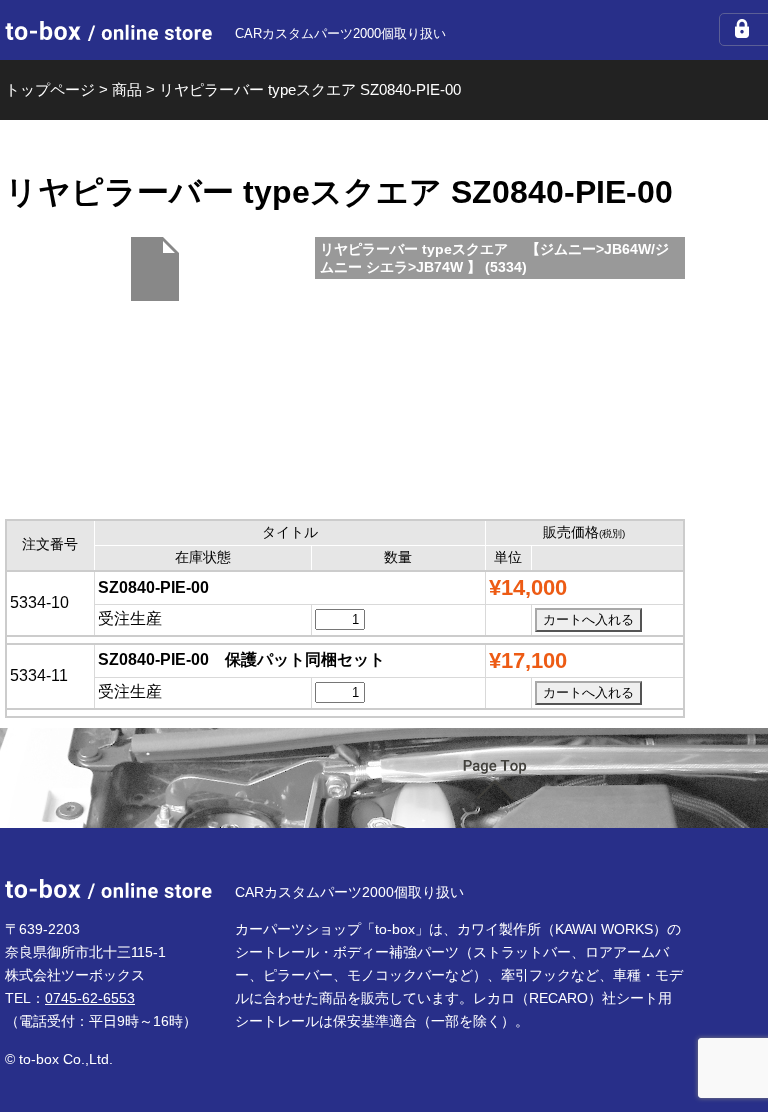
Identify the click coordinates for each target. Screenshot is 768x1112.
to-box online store (108, 31)
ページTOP (495, 779)
